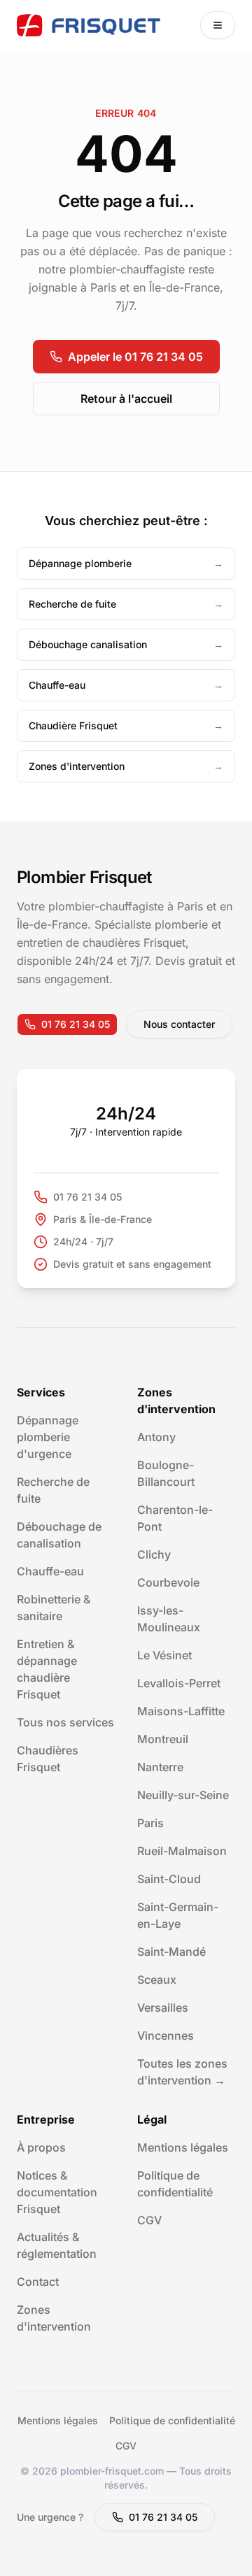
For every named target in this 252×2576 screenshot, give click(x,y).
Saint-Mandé (171, 1952)
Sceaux (157, 1980)
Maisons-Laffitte (181, 1711)
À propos (41, 2147)
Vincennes (166, 2035)
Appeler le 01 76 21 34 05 (135, 357)
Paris (150, 1823)
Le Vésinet (164, 1655)
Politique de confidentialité (172, 2420)
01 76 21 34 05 (76, 1024)
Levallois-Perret (179, 1683)
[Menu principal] (218, 25)
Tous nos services (65, 1722)
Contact (38, 2282)
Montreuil (163, 1739)
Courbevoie (168, 1582)
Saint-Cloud (169, 1879)
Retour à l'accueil (126, 399)
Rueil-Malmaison (182, 1851)
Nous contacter (179, 1024)
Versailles (163, 2008)
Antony (156, 1437)
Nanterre (160, 1767)
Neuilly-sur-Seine (183, 1795)
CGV (149, 2220)
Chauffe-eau (50, 1571)
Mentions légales (183, 2147)
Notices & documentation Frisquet (57, 2192)
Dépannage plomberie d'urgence (48, 1437)
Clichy (154, 1554)
